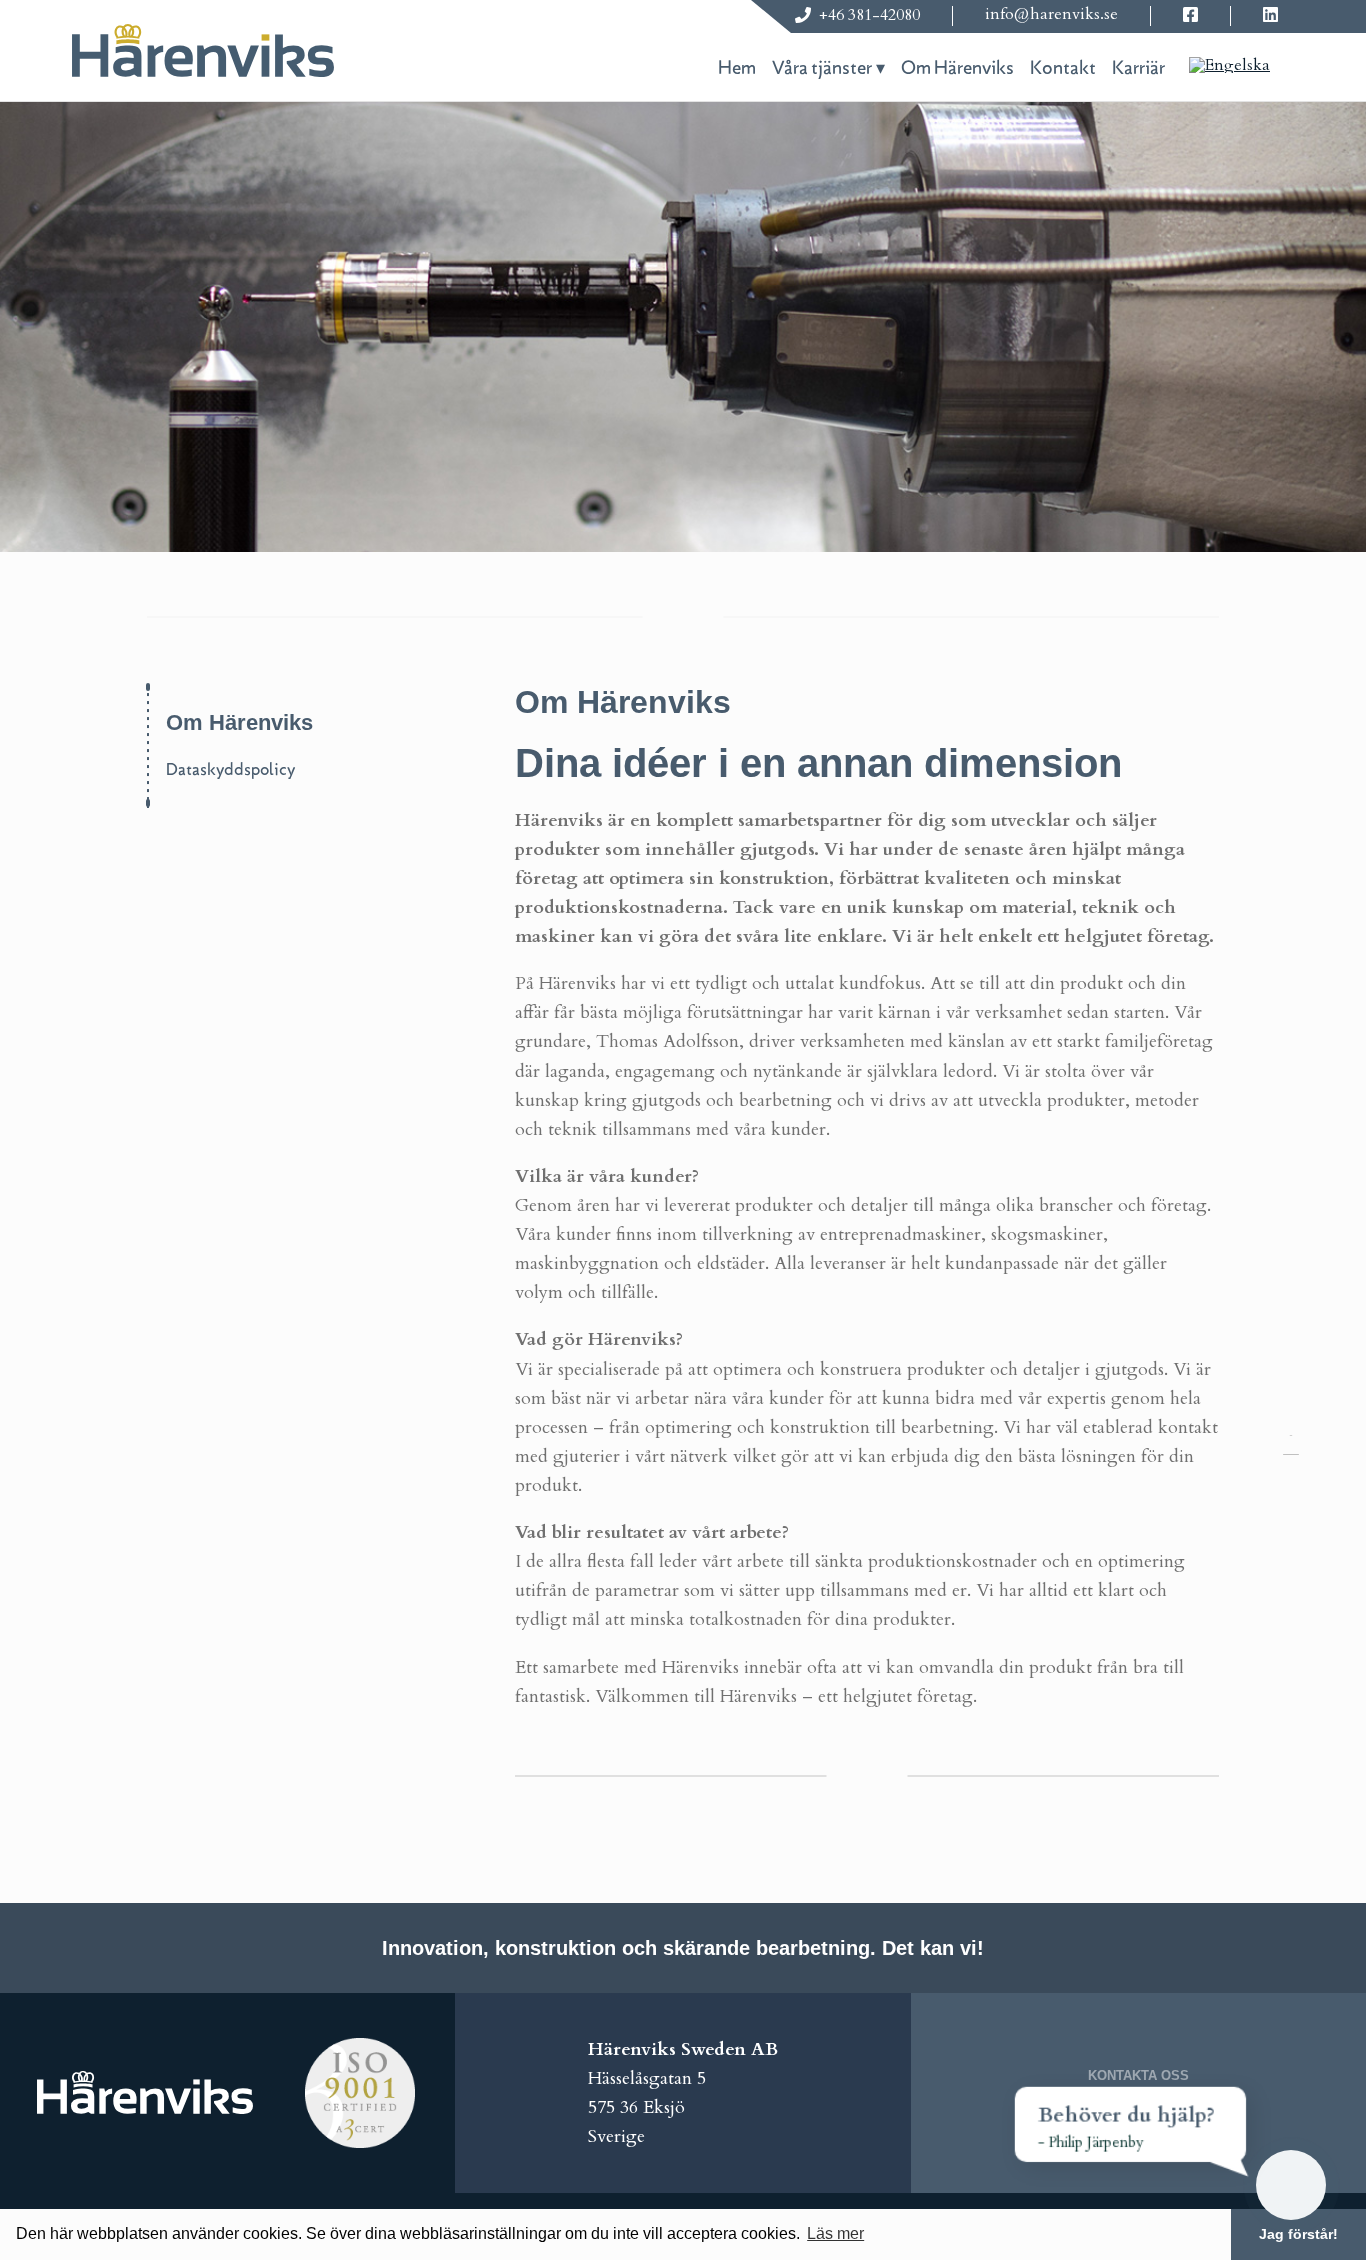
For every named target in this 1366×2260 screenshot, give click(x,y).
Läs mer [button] (835, 2233)
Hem (737, 68)
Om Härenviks (957, 68)
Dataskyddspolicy (230, 769)
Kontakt (1063, 68)
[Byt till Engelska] (1229, 64)
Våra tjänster (822, 68)
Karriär (1138, 68)
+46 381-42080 (869, 15)
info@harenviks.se (1051, 14)
